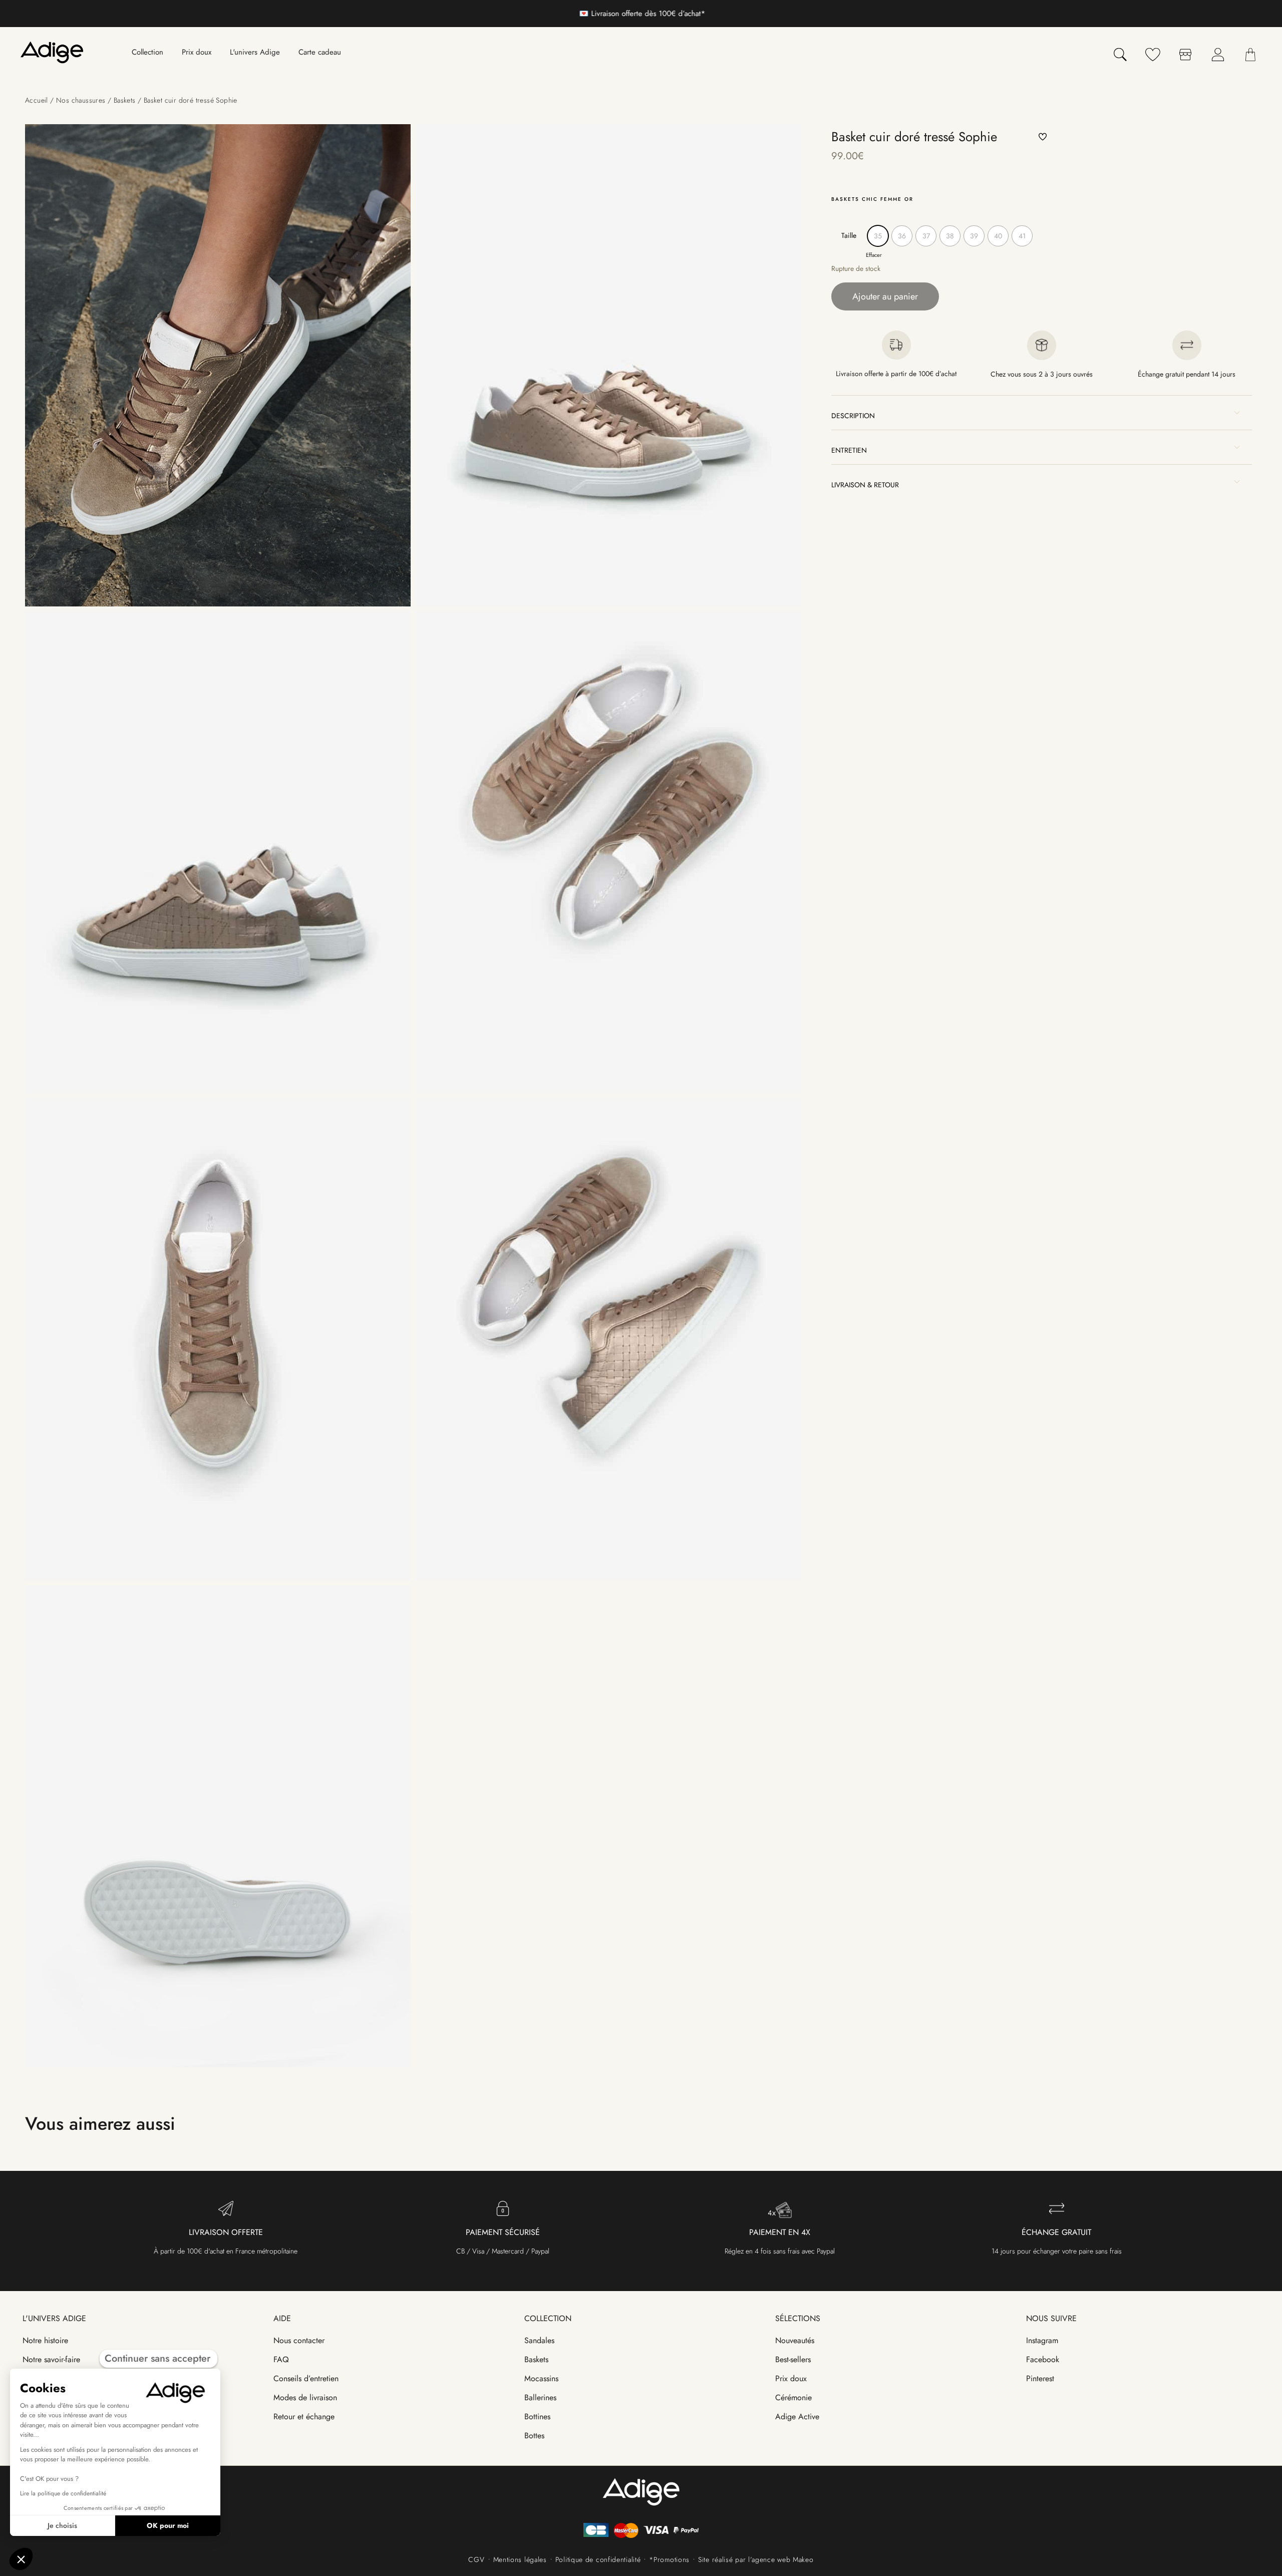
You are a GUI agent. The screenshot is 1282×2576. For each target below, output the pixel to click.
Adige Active (797, 2417)
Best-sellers (793, 2359)
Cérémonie (793, 2397)
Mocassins (541, 2378)
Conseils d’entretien (306, 2378)
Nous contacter (299, 2340)
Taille (849, 235)
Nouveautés (795, 2340)
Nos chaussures (81, 100)
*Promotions (669, 2559)
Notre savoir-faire (51, 2359)
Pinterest (1040, 2378)
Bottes (534, 2436)
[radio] (878, 236)
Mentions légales (520, 2559)
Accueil (37, 100)
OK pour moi (168, 2525)
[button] (1043, 137)
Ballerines (540, 2397)
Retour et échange (304, 2417)
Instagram (1042, 2340)
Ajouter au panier (885, 296)
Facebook (1043, 2359)
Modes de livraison (305, 2397)
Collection (548, 2318)
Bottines (537, 2417)
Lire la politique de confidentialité (63, 2493)
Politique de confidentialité (598, 2559)
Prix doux (791, 2378)
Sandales (539, 2340)
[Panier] (1250, 55)
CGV (476, 2559)
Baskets (125, 100)
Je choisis (62, 2525)
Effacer (874, 255)
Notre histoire (45, 2340)
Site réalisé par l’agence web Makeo (756, 2559)
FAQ (281, 2359)
